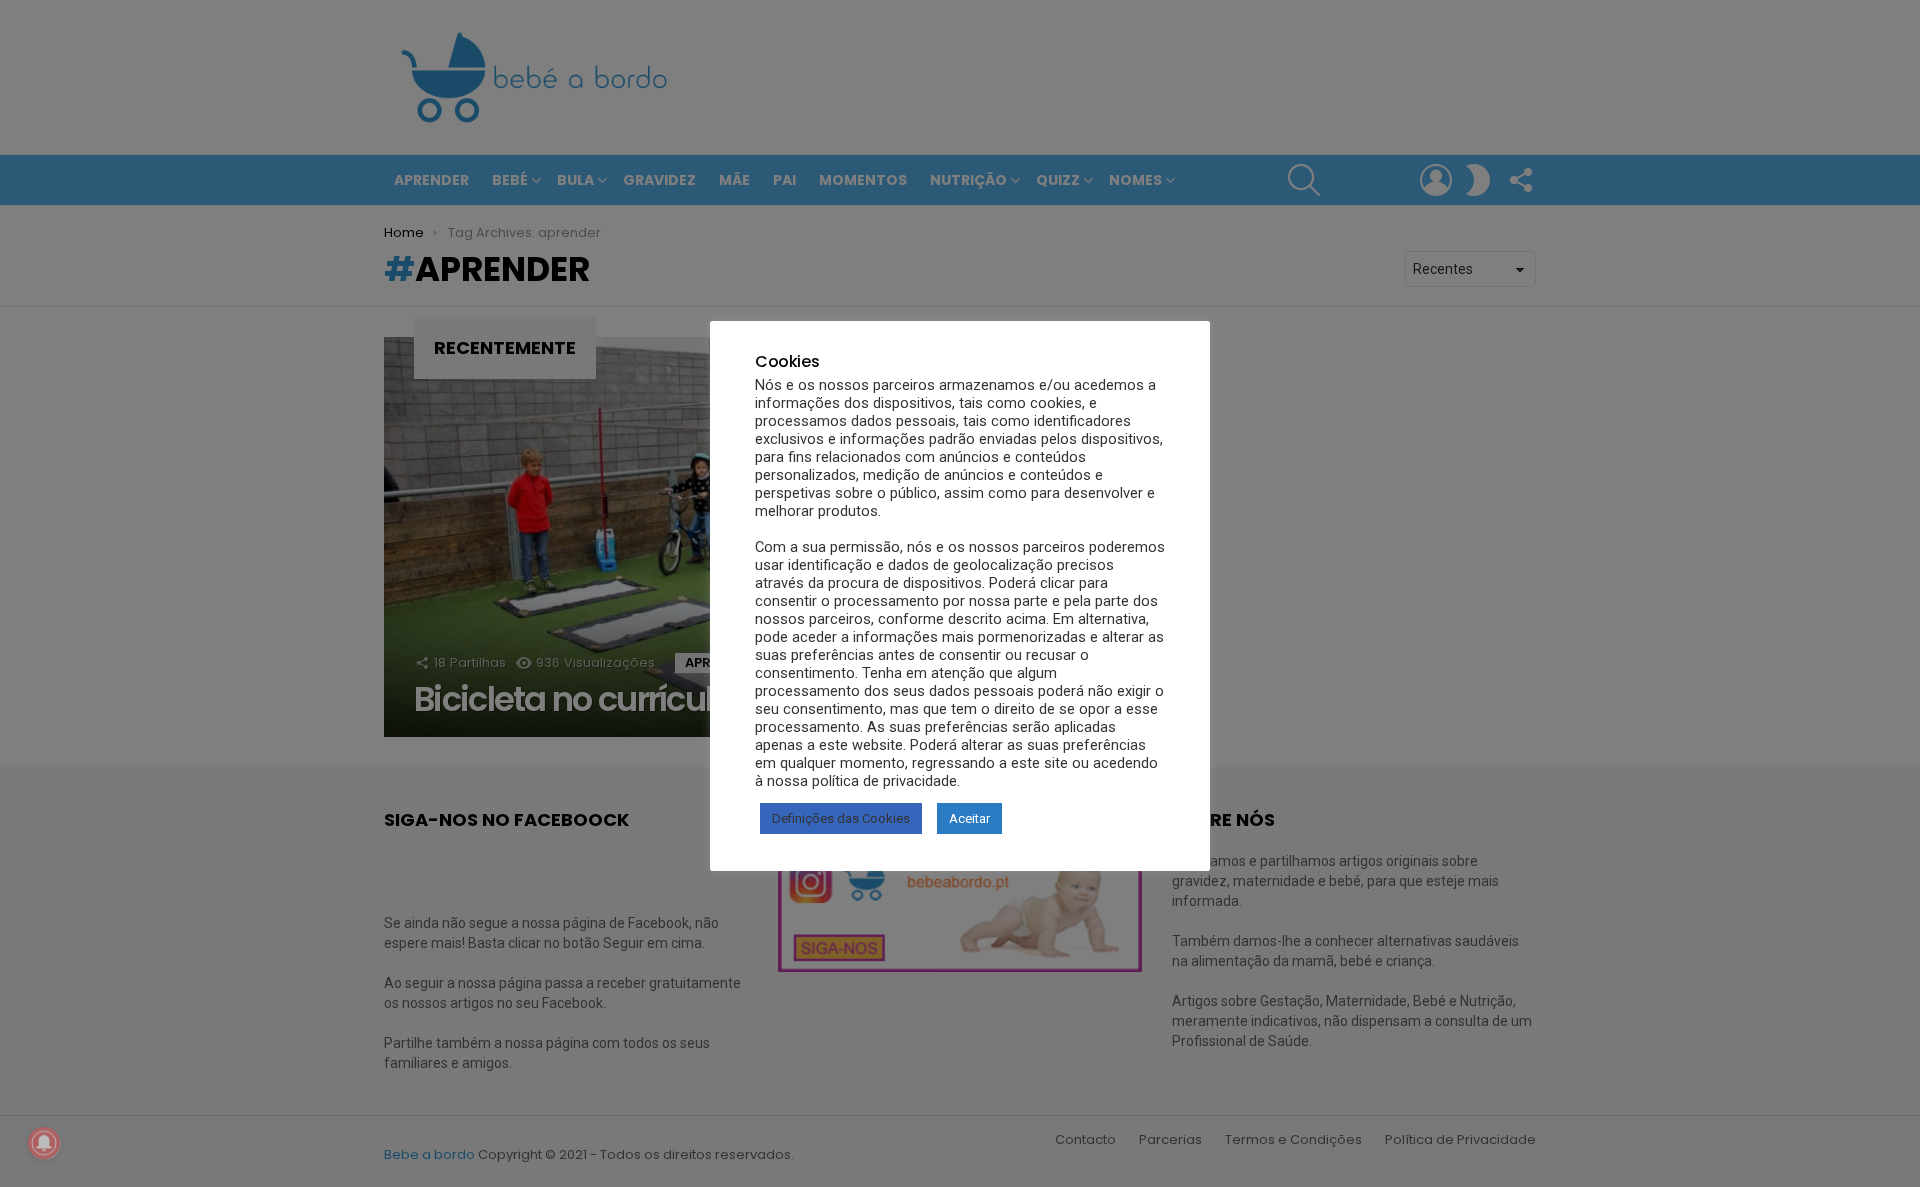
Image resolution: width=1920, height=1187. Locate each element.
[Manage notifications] (44, 1143)
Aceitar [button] (969, 818)
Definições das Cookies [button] (841, 818)
